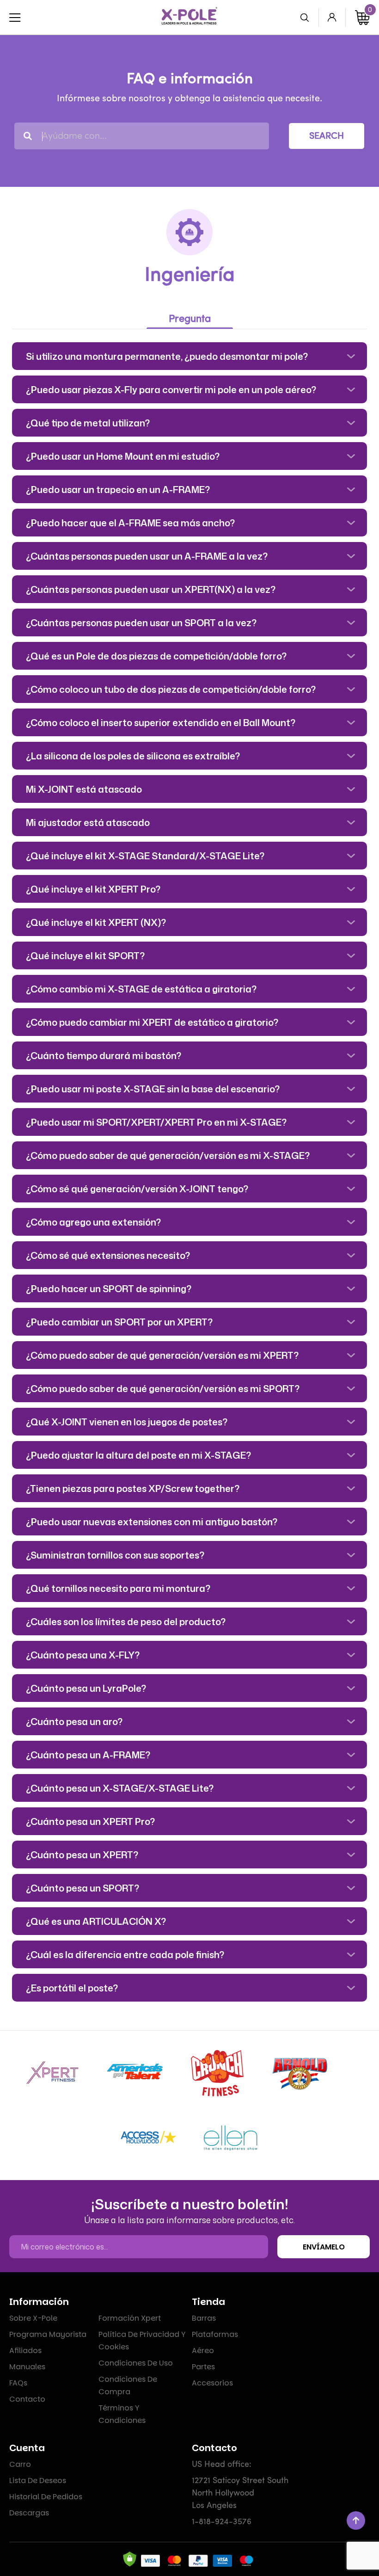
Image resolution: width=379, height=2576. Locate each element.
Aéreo (203, 2351)
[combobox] (142, 136)
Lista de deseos (38, 2480)
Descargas (29, 2513)
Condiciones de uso (136, 2363)
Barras (204, 2318)
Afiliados (25, 2351)
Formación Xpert (130, 2318)
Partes (203, 2367)
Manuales (27, 2367)
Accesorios (212, 2383)
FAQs (18, 2383)
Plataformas (215, 2334)
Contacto (27, 2399)
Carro (20, 2464)
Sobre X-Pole (33, 2318)
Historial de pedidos (46, 2497)
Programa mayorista (48, 2334)
